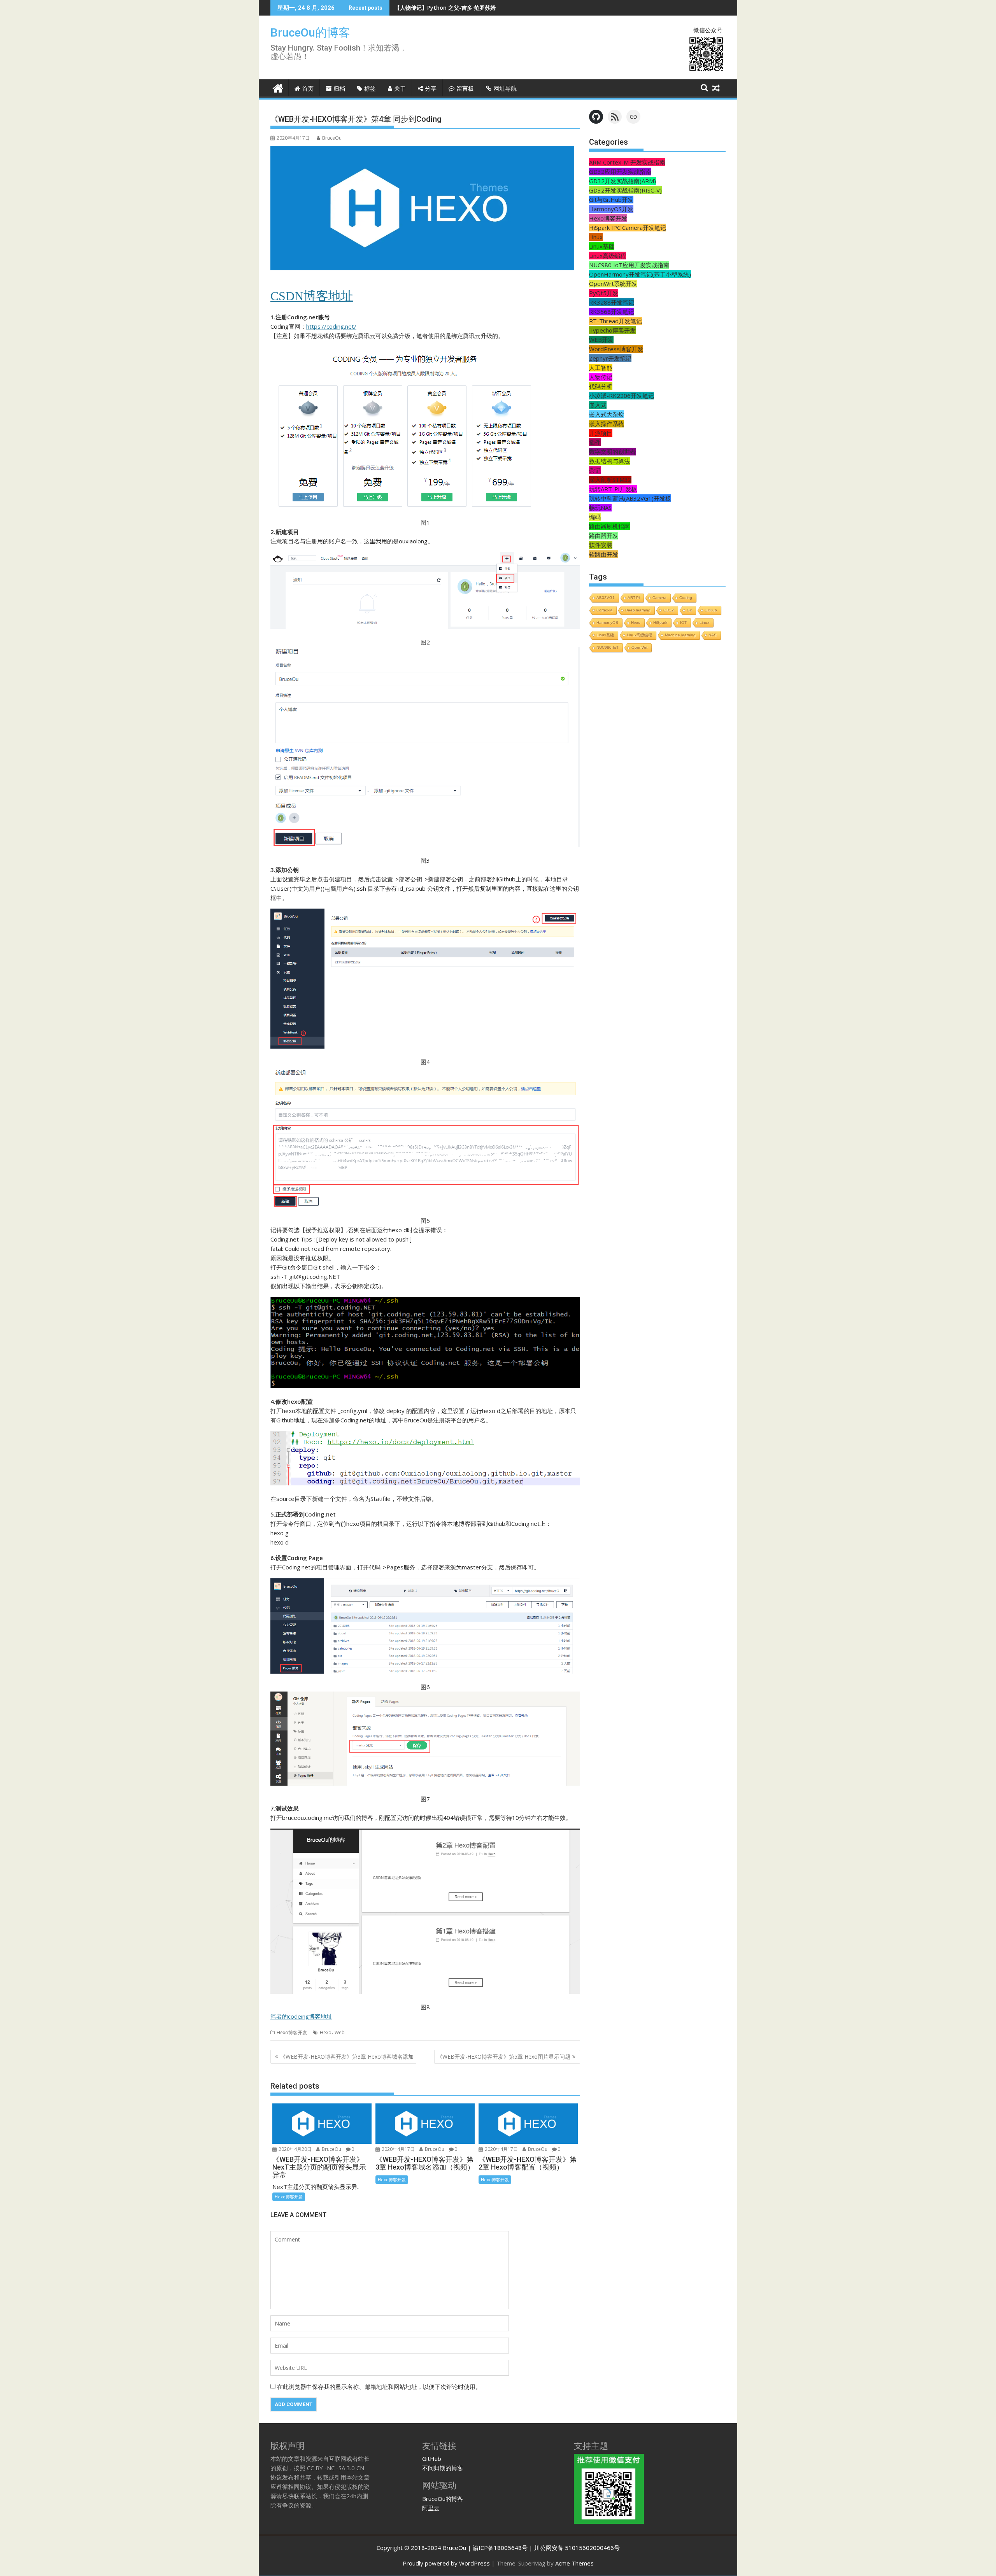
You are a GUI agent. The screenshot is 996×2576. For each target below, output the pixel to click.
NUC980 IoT (608, 647)
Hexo (326, 2032)
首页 (308, 89)
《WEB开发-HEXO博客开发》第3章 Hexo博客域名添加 (347, 2057)
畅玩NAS (600, 508)
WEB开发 (601, 340)
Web (340, 2032)
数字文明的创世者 (612, 452)
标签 (370, 89)
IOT (683, 623)
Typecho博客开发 (612, 330)
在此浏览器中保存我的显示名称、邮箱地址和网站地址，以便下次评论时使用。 (379, 2387)
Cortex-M (604, 610)
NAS (713, 635)
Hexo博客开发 (292, 2032)
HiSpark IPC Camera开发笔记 (628, 228)
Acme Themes (574, 2563)
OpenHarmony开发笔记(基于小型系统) (640, 274)
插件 (595, 442)
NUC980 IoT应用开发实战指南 (629, 265)
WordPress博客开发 (616, 349)
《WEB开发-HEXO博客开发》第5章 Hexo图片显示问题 (504, 2057)
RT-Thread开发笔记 (615, 321)
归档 (339, 89)
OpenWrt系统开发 (613, 284)
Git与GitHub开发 (611, 200)
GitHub (711, 610)
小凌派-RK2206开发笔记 (622, 396)
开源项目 (601, 433)
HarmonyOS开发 (611, 209)
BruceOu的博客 (310, 32)
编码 (595, 517)
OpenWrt (639, 647)
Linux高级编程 (608, 256)
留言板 (465, 89)
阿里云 (431, 2508)
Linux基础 (602, 246)
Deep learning (638, 610)
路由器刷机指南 (609, 526)
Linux (596, 237)
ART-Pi (634, 598)
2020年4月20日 (295, 2149)
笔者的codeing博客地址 (301, 2016)
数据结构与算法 (609, 461)
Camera (659, 598)
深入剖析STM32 (610, 480)
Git (689, 610)
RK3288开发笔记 (612, 302)
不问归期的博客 (443, 2468)
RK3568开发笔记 (612, 312)
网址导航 (505, 89)
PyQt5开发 (604, 293)
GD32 (669, 610)
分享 (431, 89)
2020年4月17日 (398, 2149)
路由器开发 (604, 536)
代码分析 (601, 386)
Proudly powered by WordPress (446, 2563)
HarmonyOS (607, 623)
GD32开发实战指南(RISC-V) (625, 190)
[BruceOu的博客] (278, 87)
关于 (400, 89)
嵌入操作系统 (607, 424)
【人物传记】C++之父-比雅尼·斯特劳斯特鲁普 (451, 8)
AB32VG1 (606, 598)
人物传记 (601, 377)
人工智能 (601, 368)
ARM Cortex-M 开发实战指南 (627, 162)
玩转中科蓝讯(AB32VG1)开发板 (630, 498)
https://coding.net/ (331, 326)
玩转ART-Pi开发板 (613, 489)
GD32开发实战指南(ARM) (622, 181)
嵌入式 (598, 405)
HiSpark (660, 623)
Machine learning (680, 635)
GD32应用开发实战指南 (620, 172)
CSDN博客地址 (312, 296)
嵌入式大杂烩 (607, 414)
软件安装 (601, 545)
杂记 (595, 470)
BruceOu (332, 138)
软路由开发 (604, 554)
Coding (686, 598)
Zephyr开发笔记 (610, 358)
